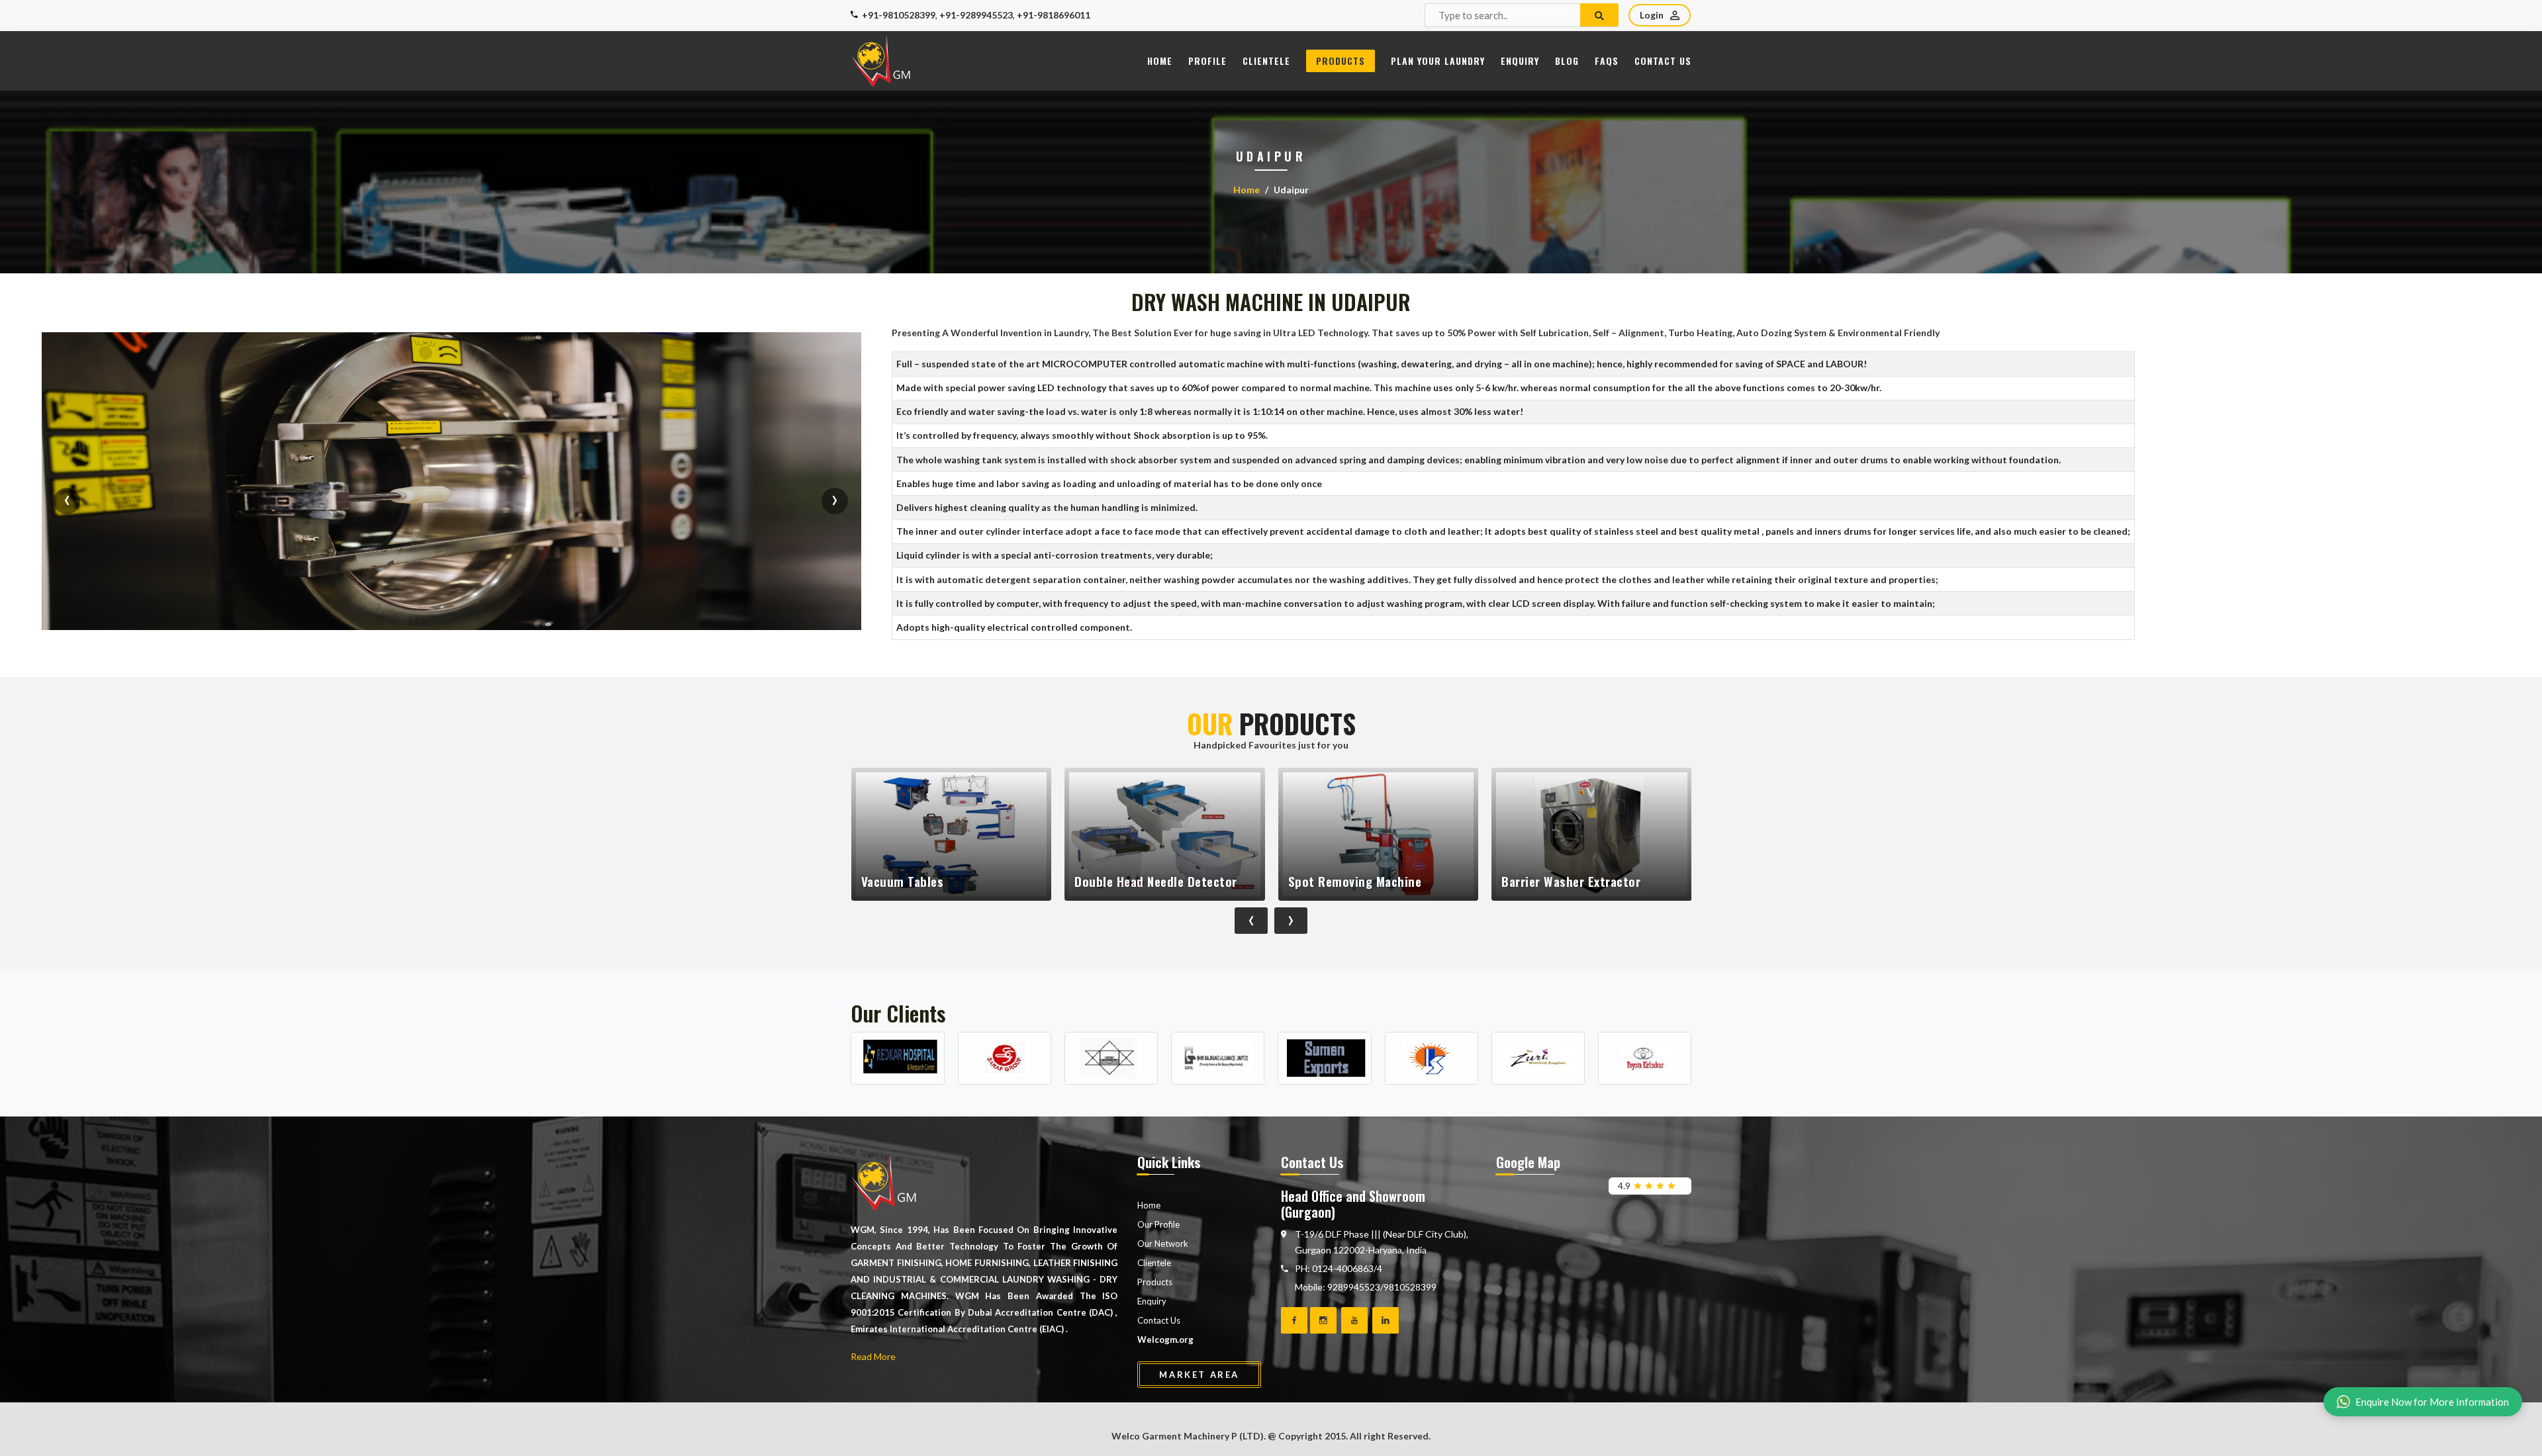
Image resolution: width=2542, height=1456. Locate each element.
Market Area (1199, 1375)
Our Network (1163, 1244)
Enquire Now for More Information (2432, 1402)
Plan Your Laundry (1438, 61)
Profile (1207, 61)
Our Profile (1158, 1224)
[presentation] (67, 501)
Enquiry (1520, 61)
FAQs (1607, 61)
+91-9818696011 (1054, 15)
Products (1341, 61)
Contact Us (1663, 61)
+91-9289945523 (976, 15)
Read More (873, 1356)
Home (1160, 61)
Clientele (1266, 61)
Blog (1567, 61)
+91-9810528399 (899, 15)
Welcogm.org (1165, 1340)
